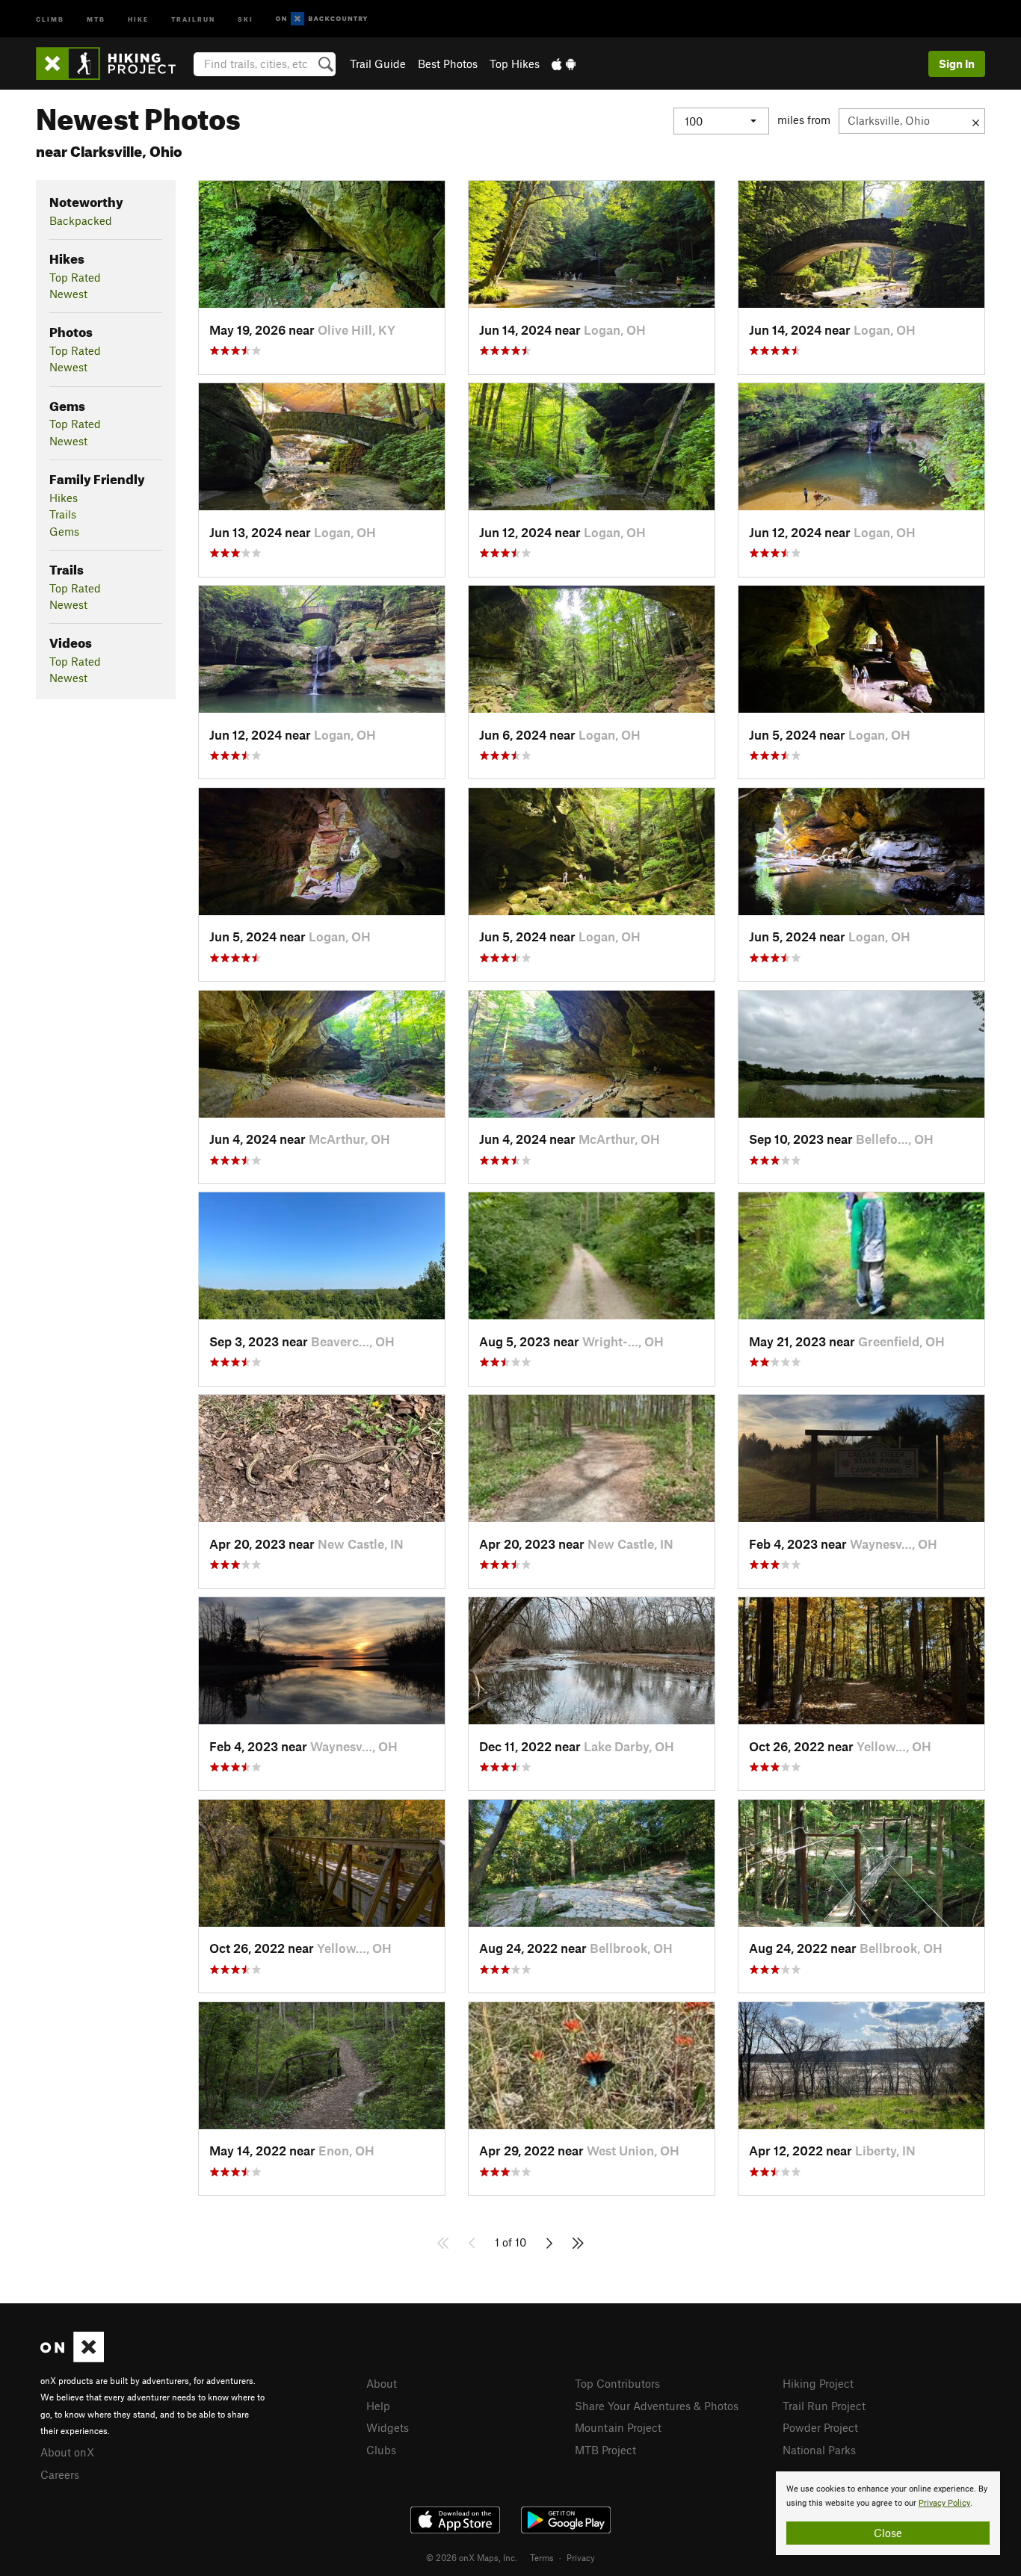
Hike (138, 18)
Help (378, 2406)
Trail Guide (378, 64)
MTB (96, 18)
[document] (888, 2513)
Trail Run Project (824, 2406)
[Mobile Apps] (564, 64)
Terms (542, 2557)
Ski (246, 18)
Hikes (64, 498)
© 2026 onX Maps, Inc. (472, 2557)
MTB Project (605, 2450)
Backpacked (81, 220)
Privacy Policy (944, 2503)
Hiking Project (818, 2383)
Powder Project (820, 2427)
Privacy (581, 2557)
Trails (63, 514)
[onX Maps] (72, 2358)
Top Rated (75, 277)
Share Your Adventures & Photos (657, 2406)
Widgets (388, 2427)
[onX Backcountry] (322, 19)
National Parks (819, 2450)
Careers (60, 2474)
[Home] (113, 64)
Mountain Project (618, 2427)
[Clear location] (976, 121)
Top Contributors (617, 2383)
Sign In (957, 64)
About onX (67, 2452)
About (382, 2383)
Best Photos (448, 64)
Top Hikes (515, 64)
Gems (64, 531)
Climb (50, 18)
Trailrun (193, 18)
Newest (68, 294)
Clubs (381, 2450)
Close (888, 2533)
